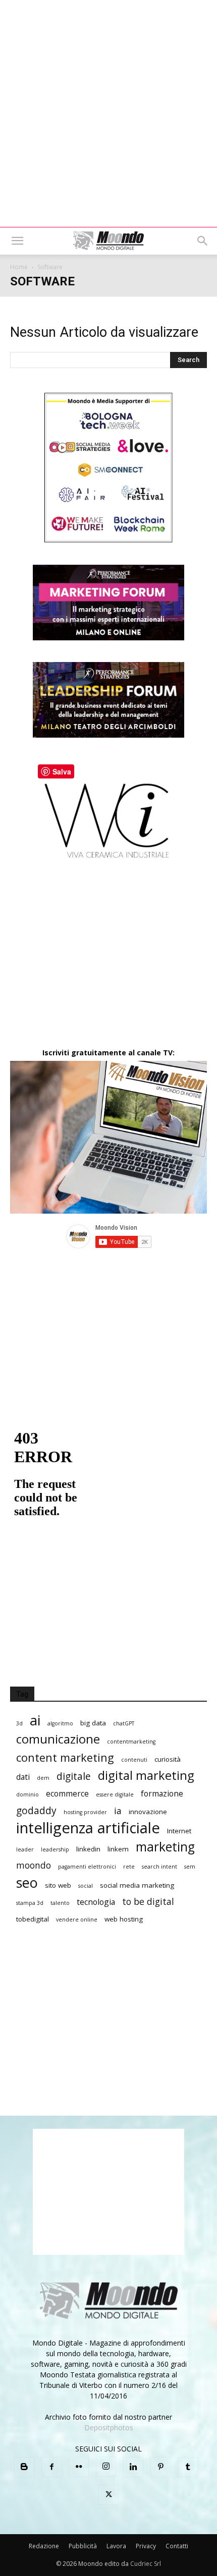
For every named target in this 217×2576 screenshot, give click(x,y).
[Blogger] (24, 2467)
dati (23, 1777)
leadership (55, 1849)
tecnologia (96, 1902)
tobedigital (33, 1919)
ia (118, 1811)
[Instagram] (106, 2467)
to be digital (148, 1902)
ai (35, 1720)
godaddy (36, 1810)
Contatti (177, 2546)
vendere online (77, 1920)
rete (129, 1867)
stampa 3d (30, 1903)
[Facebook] (51, 2467)
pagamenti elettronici (87, 1867)
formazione (162, 1794)
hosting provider (85, 1812)
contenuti (134, 1760)
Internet (179, 1831)
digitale (74, 1776)
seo (27, 1882)
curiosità (168, 1759)
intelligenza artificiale (88, 1828)
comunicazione (58, 1739)
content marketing (65, 1757)
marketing (165, 1847)
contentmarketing (131, 1742)
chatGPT (124, 1723)
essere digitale (115, 1794)
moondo (34, 1865)
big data (93, 1723)
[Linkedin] (133, 2467)
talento (60, 1903)
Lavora (116, 2546)
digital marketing (146, 1776)
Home (19, 267)
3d (19, 1723)
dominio (28, 1794)
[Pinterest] (160, 2467)
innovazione (148, 1812)
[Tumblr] (188, 2467)
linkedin (88, 1849)
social (86, 1886)
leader (25, 1849)
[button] (17, 241)
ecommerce (67, 1794)
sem (190, 1867)
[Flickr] (79, 2467)
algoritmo (60, 1723)
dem (43, 1778)
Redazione (44, 2546)
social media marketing (137, 1885)
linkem (118, 1849)
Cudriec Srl (145, 2564)
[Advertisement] (108, 113)
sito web (58, 1885)
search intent (159, 1867)
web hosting (124, 1919)
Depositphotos (109, 2428)
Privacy (146, 2546)
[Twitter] (108, 2495)
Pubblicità (83, 2546)
